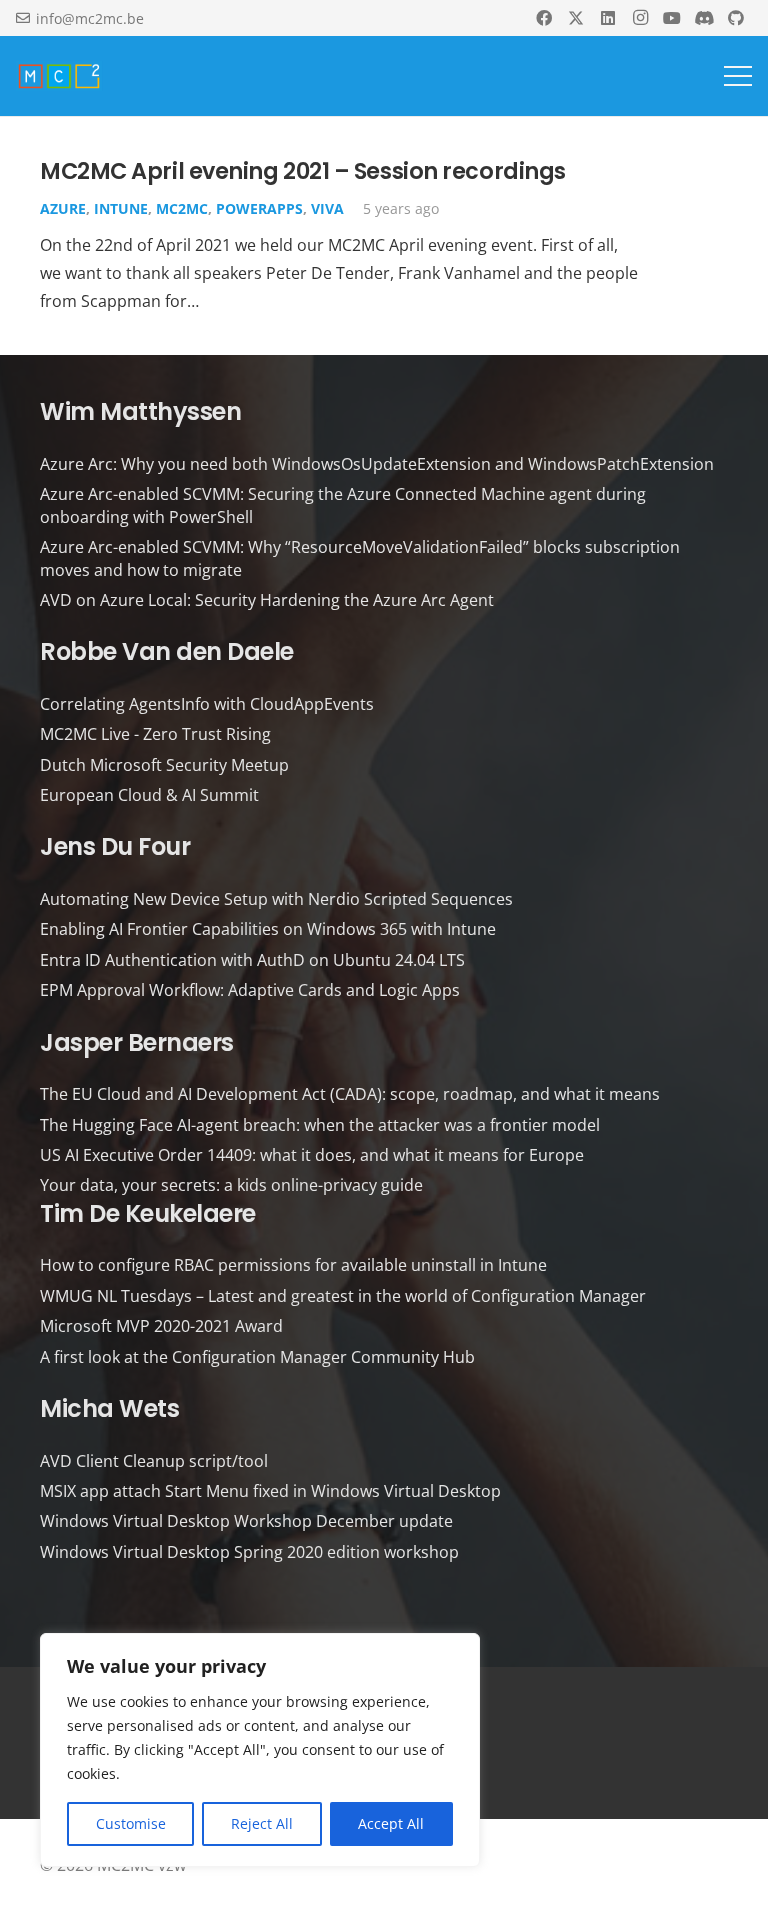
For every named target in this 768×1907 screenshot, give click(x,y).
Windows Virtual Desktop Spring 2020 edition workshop (249, 1552)
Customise (131, 1823)
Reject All (262, 1823)
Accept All (391, 1823)
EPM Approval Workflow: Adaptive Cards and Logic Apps (250, 990)
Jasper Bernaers (137, 1042)
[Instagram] (640, 18)
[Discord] (704, 18)
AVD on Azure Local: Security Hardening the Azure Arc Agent (267, 600)
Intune (121, 208)
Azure (63, 208)
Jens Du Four (115, 846)
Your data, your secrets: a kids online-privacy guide (231, 1185)
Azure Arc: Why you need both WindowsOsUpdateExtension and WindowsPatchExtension (377, 464)
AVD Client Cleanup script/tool (154, 1461)
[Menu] (738, 76)
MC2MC (182, 208)
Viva (327, 208)
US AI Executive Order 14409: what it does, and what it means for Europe (312, 1155)
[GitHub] (736, 18)
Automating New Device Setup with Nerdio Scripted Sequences (276, 899)
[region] (260, 1750)
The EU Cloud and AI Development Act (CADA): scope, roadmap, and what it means (350, 1094)
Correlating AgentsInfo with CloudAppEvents (207, 704)
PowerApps (259, 208)
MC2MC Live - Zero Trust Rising (155, 734)
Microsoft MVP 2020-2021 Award (161, 1326)
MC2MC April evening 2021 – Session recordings (303, 171)
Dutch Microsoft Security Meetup (164, 765)
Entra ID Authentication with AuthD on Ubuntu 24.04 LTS (252, 960)
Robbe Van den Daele (167, 651)
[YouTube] (672, 18)
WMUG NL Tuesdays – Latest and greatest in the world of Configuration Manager (343, 1296)
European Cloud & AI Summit (149, 795)
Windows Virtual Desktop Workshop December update (246, 1521)
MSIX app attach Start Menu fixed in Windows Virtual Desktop (270, 1491)
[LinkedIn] (608, 18)
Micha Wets (109, 1408)
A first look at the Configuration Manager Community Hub (257, 1357)
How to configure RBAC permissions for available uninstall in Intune (293, 1265)
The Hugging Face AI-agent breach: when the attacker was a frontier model (320, 1125)
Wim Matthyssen (140, 411)
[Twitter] (576, 18)
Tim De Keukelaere (148, 1213)
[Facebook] (544, 18)
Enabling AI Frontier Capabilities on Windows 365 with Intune (268, 929)
